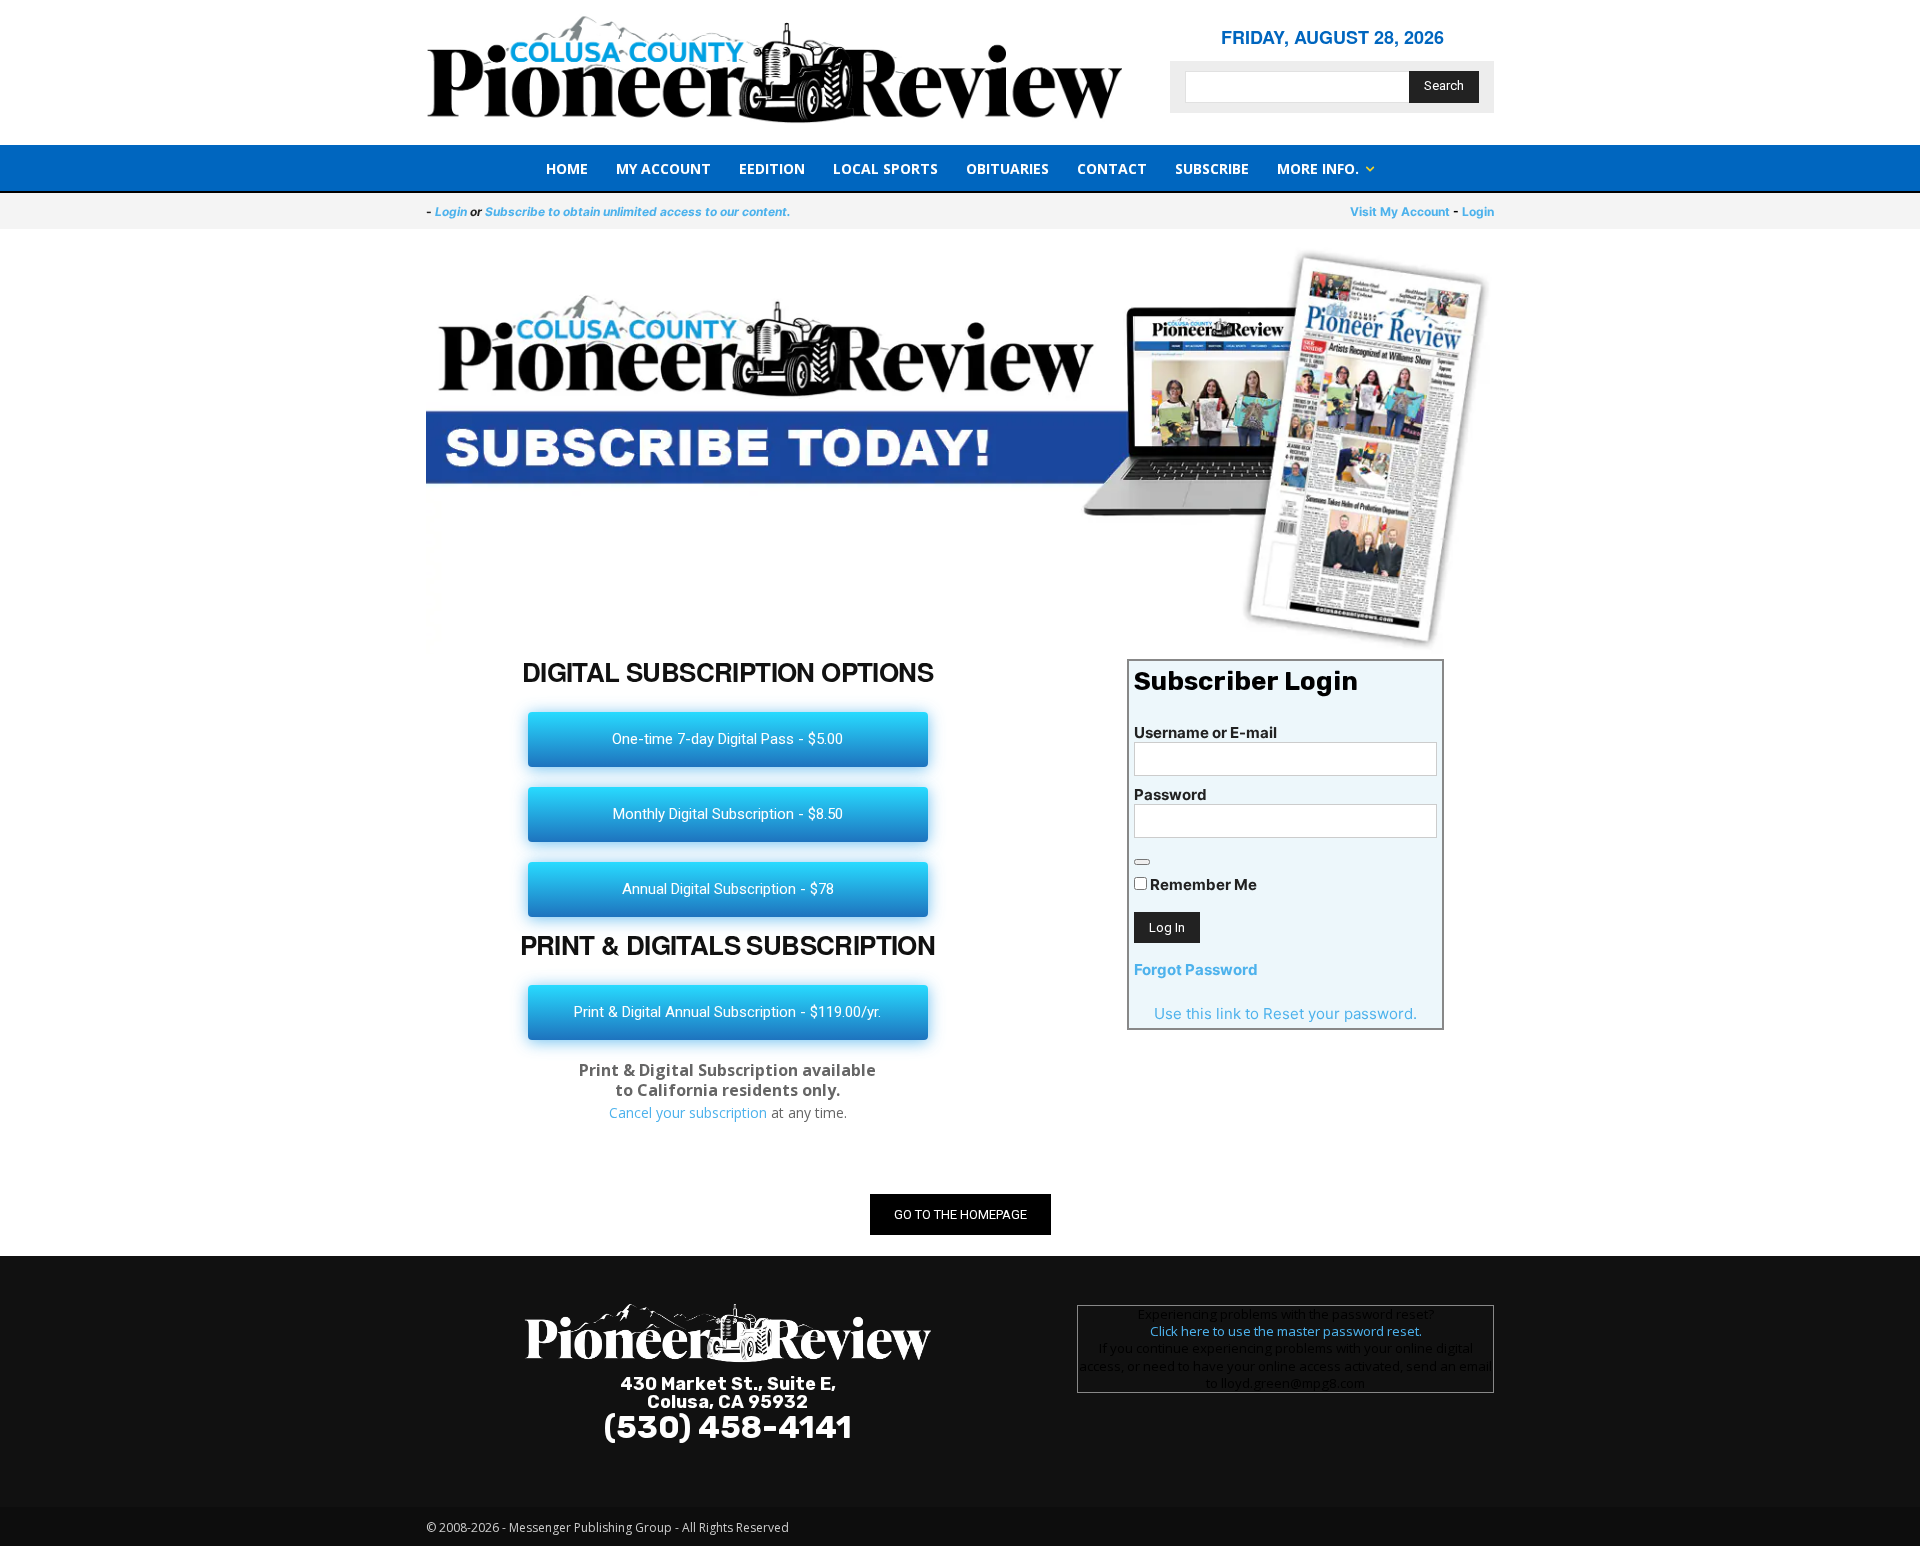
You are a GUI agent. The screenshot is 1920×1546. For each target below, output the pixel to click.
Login (451, 211)
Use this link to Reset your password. (1285, 1013)
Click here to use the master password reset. (1286, 1331)
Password (1170, 794)
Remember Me (1202, 885)
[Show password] (1142, 862)
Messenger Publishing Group (590, 1527)
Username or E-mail (1205, 732)
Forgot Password (1196, 969)
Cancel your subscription (688, 1112)
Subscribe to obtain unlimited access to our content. (638, 211)
